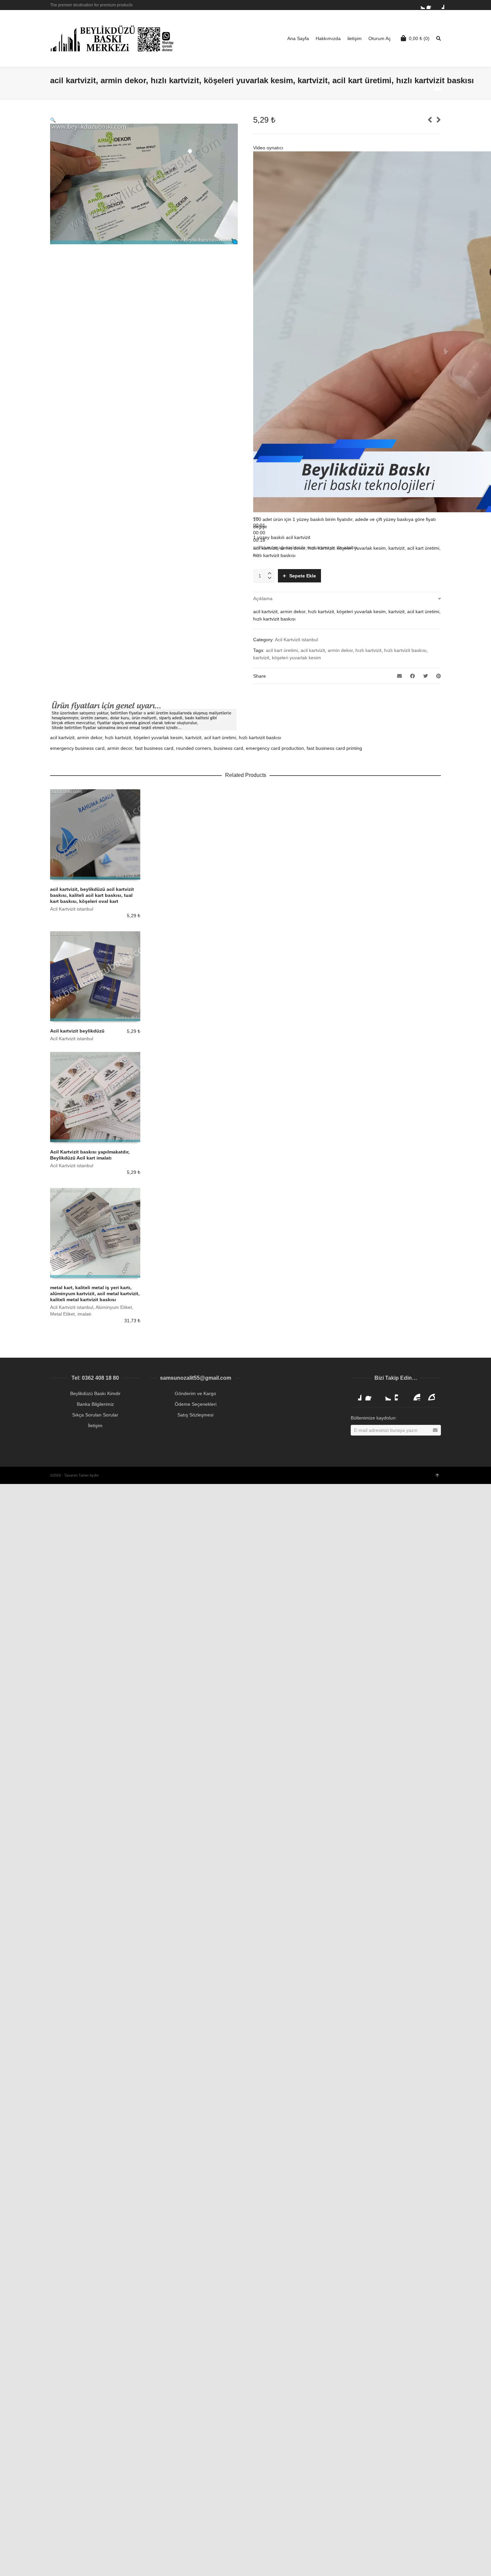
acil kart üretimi (282, 650)
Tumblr (430, 1395)
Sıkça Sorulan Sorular (95, 1415)
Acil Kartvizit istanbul (296, 640)
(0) (419, 38)
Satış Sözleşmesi (195, 1415)
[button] (53, 120)
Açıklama (263, 598)
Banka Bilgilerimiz (95, 1404)
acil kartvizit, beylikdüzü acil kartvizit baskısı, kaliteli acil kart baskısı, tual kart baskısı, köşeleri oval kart (92, 895)
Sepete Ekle (303, 576)
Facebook (431, 5)
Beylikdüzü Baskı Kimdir (95, 1393)
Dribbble (440, 5)
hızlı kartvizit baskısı (405, 650)
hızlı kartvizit (368, 650)
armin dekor (340, 650)
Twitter (421, 5)
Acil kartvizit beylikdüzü (77, 1031)
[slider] (259, 533)
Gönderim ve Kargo (195, 1393)
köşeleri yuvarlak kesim (296, 658)
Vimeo (400, 1395)
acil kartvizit (313, 650)
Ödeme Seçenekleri (196, 1404)
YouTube (415, 1395)
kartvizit (261, 658)
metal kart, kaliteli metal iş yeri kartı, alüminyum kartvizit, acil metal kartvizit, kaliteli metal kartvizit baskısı (95, 1294)
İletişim (95, 1426)
